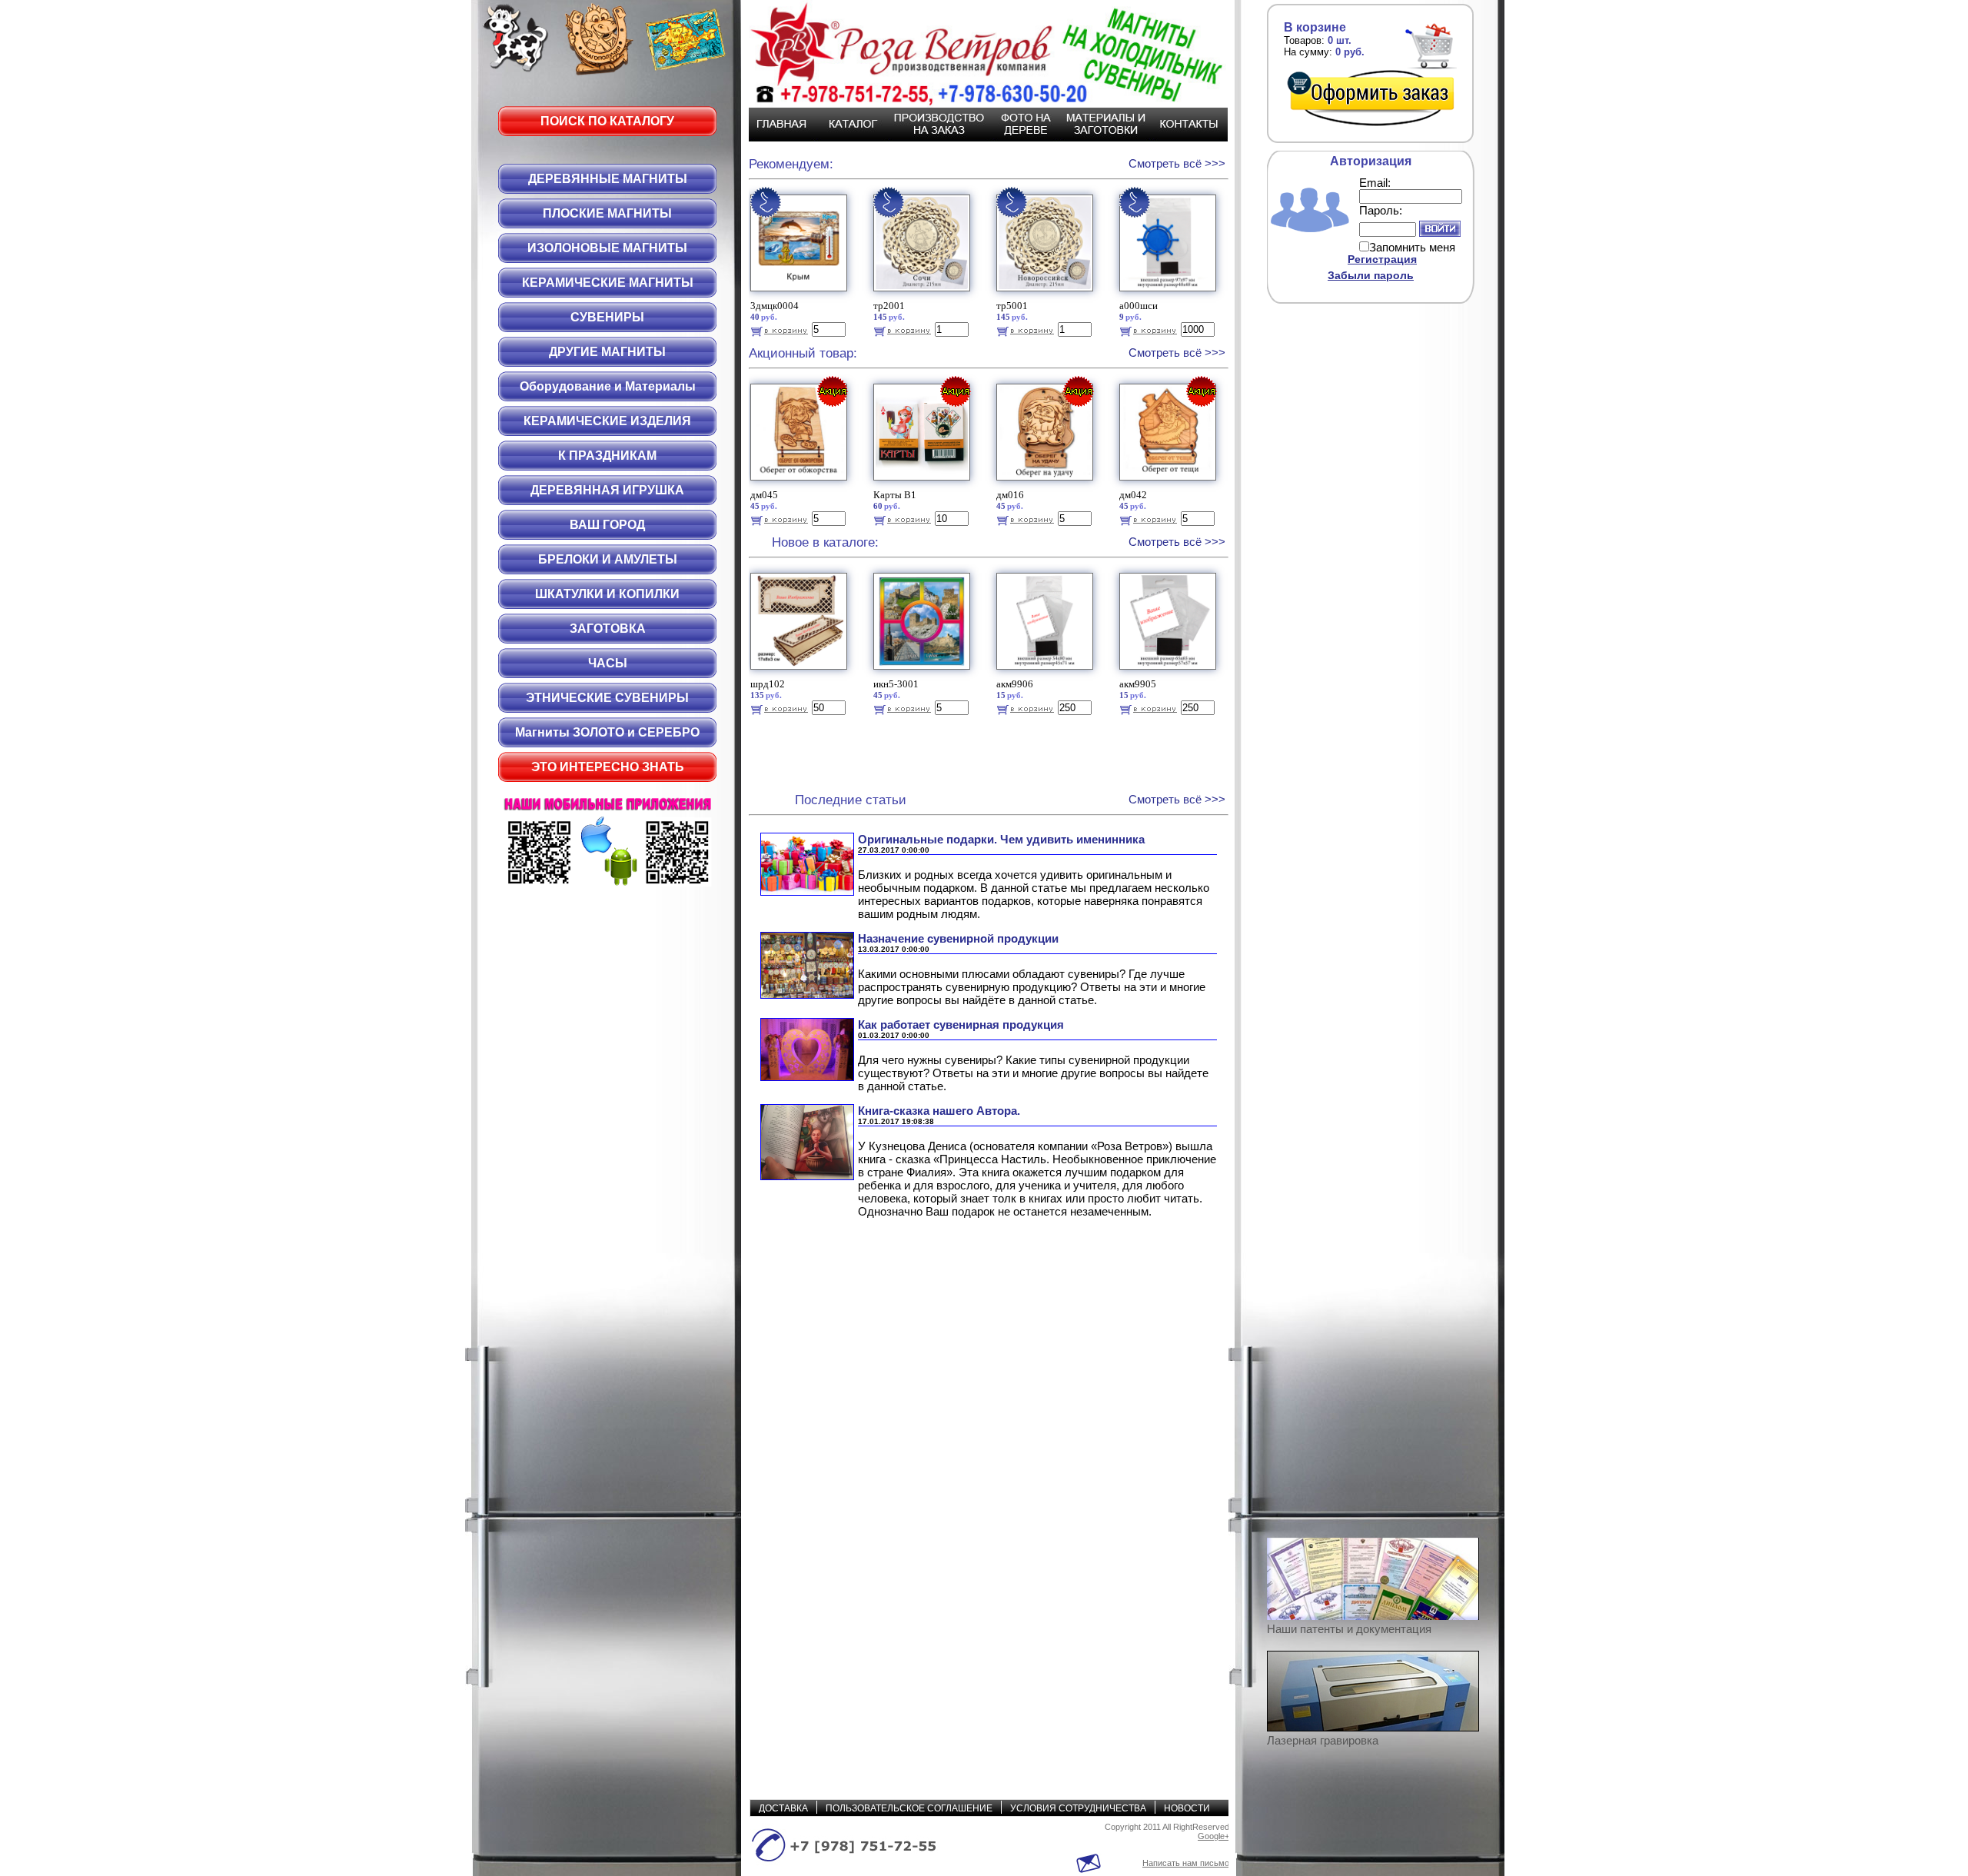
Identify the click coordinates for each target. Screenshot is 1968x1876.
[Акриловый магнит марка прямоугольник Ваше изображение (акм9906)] (1047, 673)
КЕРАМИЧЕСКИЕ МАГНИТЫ (608, 283)
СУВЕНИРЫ (607, 317)
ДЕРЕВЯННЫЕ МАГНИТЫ (608, 179)
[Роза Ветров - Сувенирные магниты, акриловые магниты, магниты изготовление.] (980, 54)
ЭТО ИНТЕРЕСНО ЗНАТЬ (608, 767)
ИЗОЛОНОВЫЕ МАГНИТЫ (607, 248)
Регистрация (1382, 259)
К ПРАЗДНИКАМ (607, 456)
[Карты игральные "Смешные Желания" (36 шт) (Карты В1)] (924, 484)
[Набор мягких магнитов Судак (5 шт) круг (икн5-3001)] (924, 673)
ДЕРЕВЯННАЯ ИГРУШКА (607, 490)
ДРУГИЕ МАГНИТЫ (607, 352)
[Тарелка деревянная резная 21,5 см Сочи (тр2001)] (924, 295)
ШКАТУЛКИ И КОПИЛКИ (607, 594)
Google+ (1213, 1836)
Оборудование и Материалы (608, 386)
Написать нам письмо (1186, 1863)
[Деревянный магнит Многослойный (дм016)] (1047, 484)
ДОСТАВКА (783, 1808)
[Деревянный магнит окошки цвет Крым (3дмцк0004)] (801, 295)
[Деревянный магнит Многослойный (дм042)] (1170, 484)
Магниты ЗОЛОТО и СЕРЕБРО (607, 732)
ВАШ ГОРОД (607, 525)
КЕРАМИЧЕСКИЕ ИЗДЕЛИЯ (607, 421)
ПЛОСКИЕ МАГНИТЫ (607, 213)
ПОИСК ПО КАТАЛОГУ (607, 121)
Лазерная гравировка (1323, 1740)
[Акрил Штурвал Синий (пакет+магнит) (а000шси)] (1170, 295)
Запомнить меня (1412, 247)
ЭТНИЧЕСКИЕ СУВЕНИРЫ (607, 698)
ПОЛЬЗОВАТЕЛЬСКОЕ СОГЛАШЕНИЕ (909, 1808)
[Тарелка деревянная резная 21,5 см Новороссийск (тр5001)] (1047, 295)
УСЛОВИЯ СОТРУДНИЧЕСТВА (1078, 1808)
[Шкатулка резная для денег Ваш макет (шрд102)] (801, 673)
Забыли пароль (1371, 275)
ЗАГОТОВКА (608, 629)
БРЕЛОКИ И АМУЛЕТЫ (608, 559)
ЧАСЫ (608, 663)
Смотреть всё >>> (1177, 163)
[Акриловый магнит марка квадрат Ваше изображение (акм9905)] (1170, 673)
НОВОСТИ (1187, 1808)
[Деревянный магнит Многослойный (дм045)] (801, 484)
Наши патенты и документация (1349, 1629)
